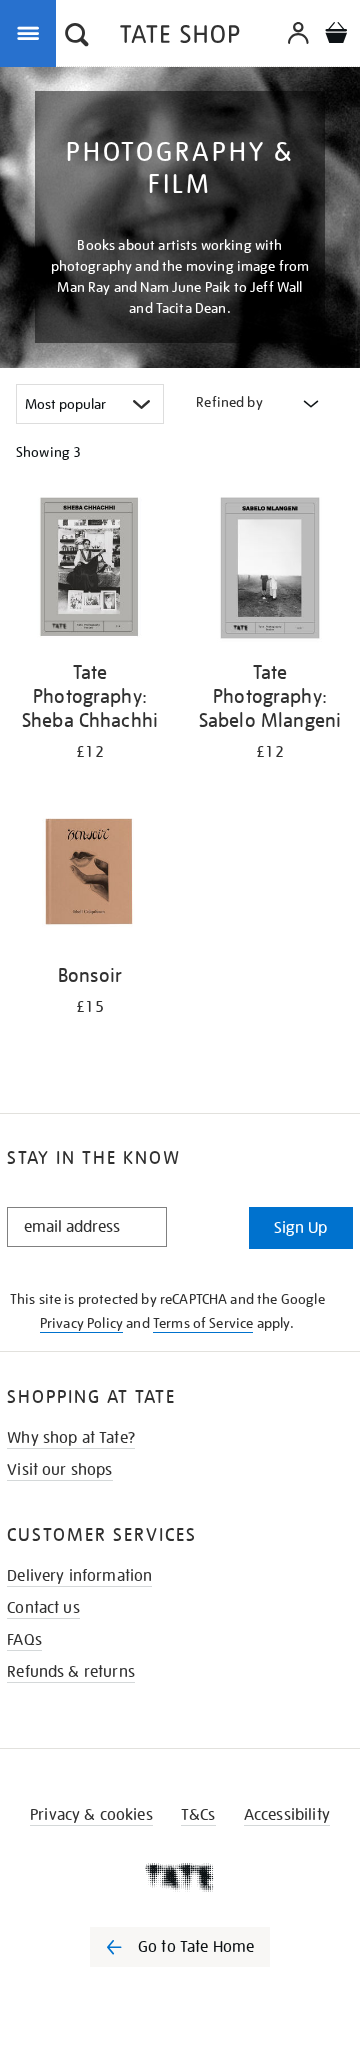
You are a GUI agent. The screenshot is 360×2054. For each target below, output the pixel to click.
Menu (32, 32)
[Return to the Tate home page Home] (180, 37)
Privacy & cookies (91, 1815)
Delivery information (79, 1576)
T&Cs (198, 1815)
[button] (77, 37)
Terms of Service (203, 1323)
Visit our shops (59, 1470)
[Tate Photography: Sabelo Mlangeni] (270, 571)
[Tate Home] (180, 1877)
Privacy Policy (81, 1323)
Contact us (43, 1608)
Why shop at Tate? (71, 1438)
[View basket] (336, 35)
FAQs (24, 1640)
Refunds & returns (71, 1672)
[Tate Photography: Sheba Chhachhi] (90, 571)
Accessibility (287, 1815)
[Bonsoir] (90, 874)
